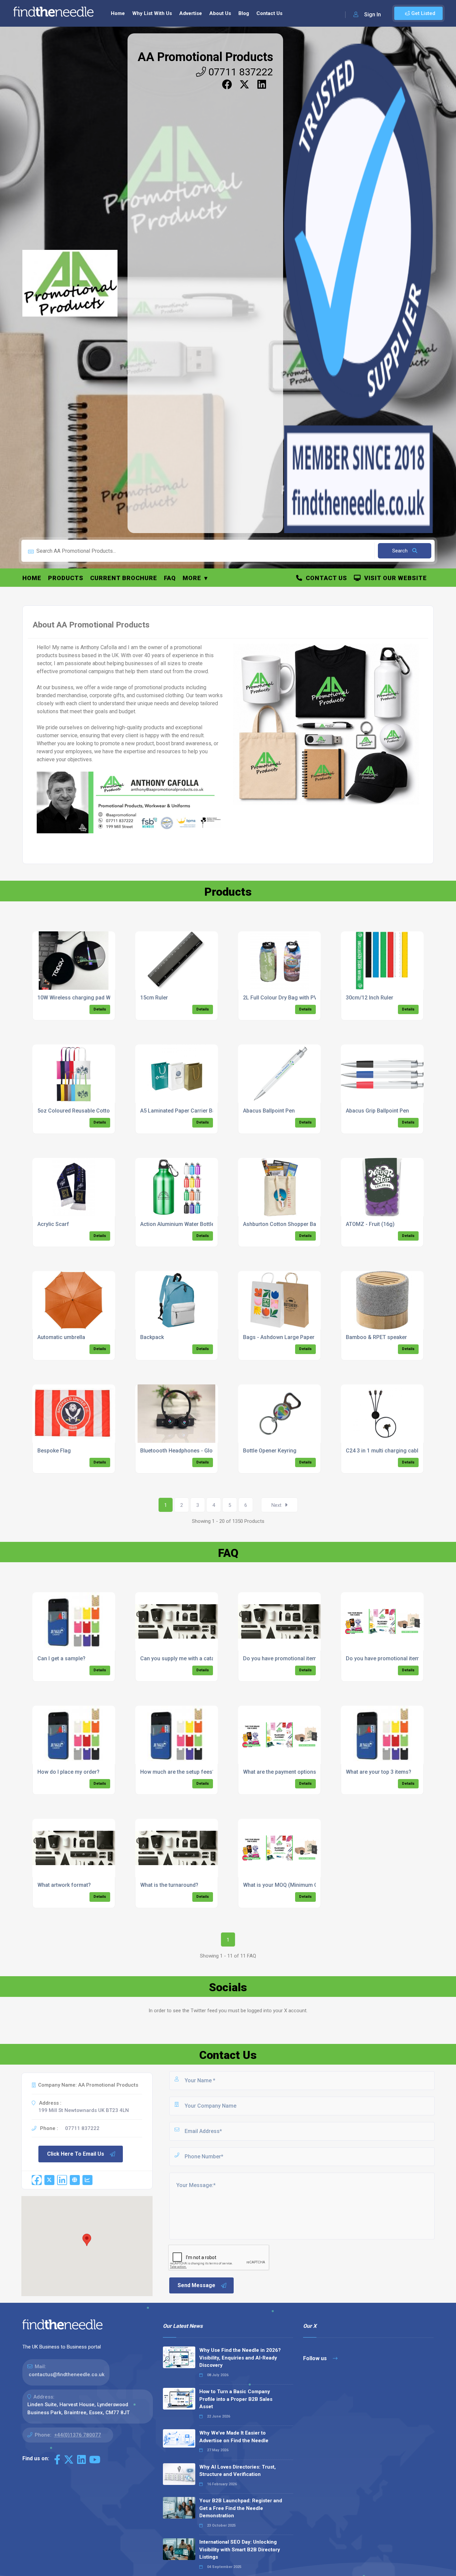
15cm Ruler (154, 998)
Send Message (196, 2285)
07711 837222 (240, 72)
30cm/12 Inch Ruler (370, 998)
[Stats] (87, 2180)
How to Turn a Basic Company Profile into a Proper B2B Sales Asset (236, 2399)
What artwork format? (64, 1885)
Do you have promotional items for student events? (306, 1658)
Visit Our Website (394, 578)
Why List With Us (152, 13)
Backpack (152, 1337)
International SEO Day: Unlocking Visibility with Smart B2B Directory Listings (240, 2549)
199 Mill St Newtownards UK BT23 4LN (84, 2110)
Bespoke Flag (54, 1451)
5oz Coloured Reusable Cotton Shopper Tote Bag (98, 1111)
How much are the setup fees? (178, 1772)
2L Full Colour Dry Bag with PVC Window (292, 998)
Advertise (191, 13)
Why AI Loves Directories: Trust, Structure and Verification (238, 2471)
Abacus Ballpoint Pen (269, 1111)
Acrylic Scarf (53, 1224)
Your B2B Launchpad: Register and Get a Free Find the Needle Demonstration (241, 2508)
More (192, 578)
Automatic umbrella (61, 1337)
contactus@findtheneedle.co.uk (67, 2375)
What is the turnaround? (169, 1885)
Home (118, 13)
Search (401, 551)
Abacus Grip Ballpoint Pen (377, 1111)
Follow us (316, 2358)
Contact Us (269, 13)
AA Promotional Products (205, 57)
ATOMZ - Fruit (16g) (370, 1224)
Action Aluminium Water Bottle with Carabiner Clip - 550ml (211, 1224)
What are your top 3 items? (379, 1772)
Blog (244, 13)
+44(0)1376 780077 (78, 2435)
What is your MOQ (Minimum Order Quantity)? (298, 1885)
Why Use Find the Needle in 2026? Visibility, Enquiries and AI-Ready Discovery (240, 2358)
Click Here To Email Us (76, 2154)
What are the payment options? (281, 1772)
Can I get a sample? (61, 1658)
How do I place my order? (68, 1772)
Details (100, 1009)
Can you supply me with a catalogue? (186, 1658)
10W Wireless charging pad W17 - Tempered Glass (99, 998)
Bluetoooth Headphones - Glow (178, 1451)
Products (66, 578)
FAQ (170, 578)
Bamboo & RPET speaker (376, 1337)
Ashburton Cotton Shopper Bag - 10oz (290, 1224)
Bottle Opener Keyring (270, 1451)
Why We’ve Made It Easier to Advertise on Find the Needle (234, 2437)
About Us (220, 13)
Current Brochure (124, 578)
